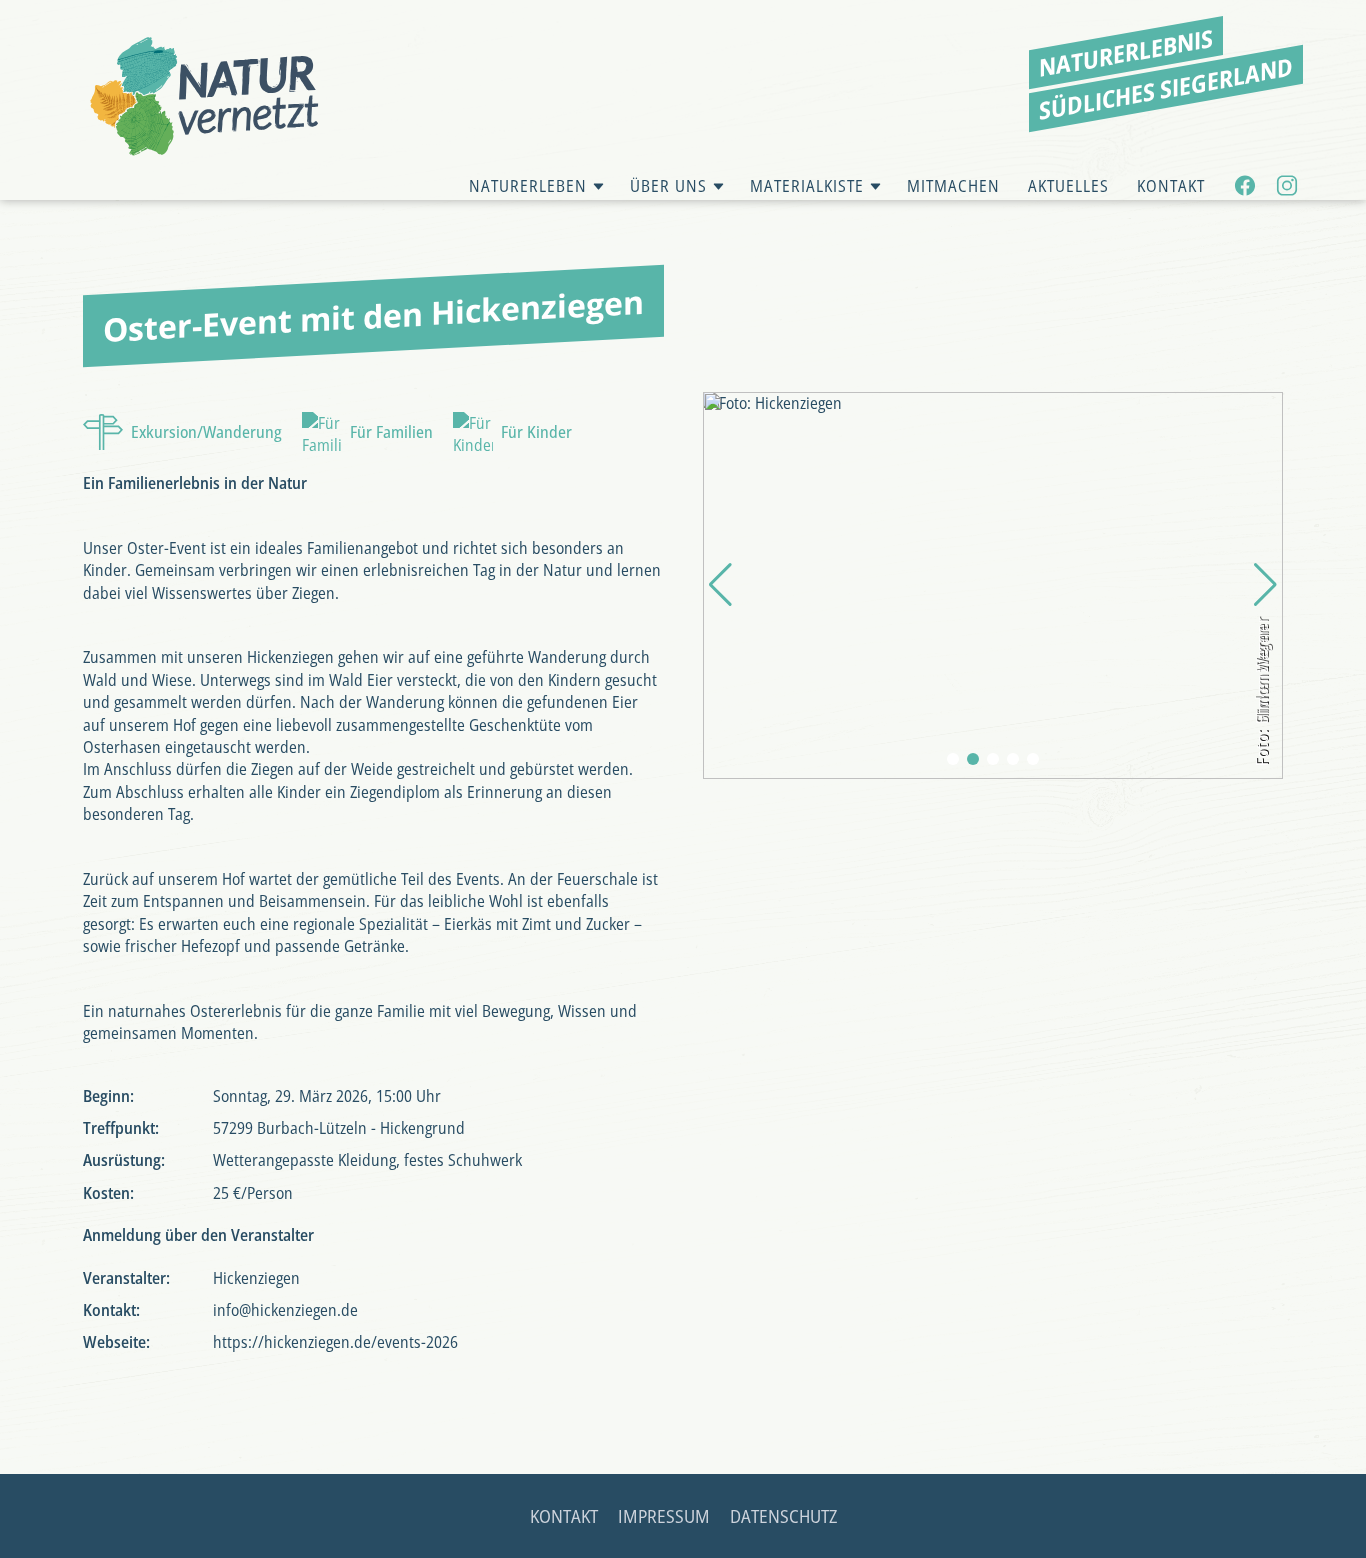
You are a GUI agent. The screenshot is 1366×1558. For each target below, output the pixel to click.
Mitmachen (953, 186)
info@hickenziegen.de (285, 1310)
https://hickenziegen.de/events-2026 (335, 1342)
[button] (953, 759)
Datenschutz (783, 1516)
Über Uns (668, 186)
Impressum (664, 1516)
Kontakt (1171, 186)
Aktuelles (1068, 186)
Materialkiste (807, 186)
